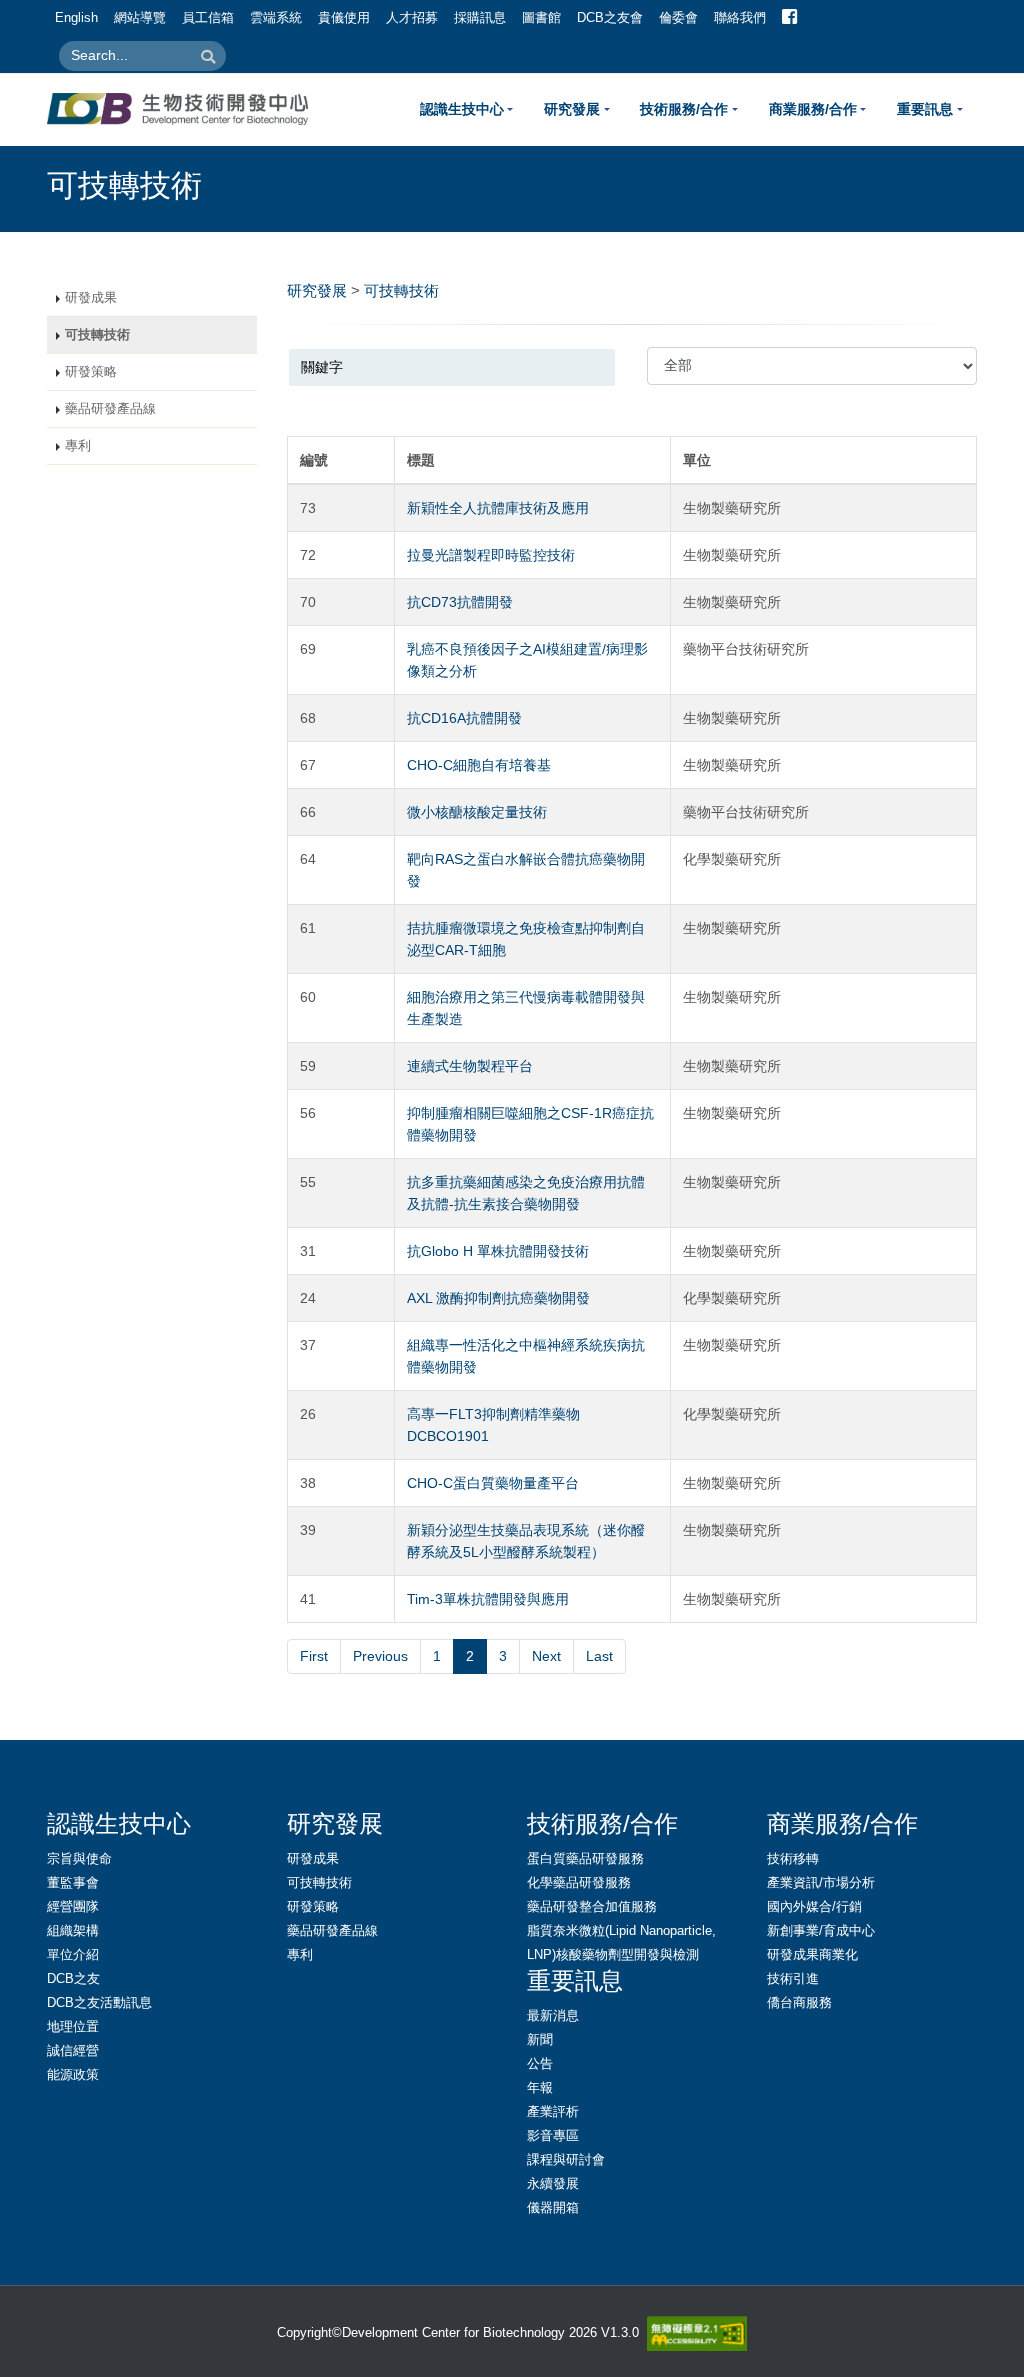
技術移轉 (793, 1859)
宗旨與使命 (79, 1859)
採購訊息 (480, 18)
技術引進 (793, 1979)
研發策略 (91, 372)
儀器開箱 (553, 2208)
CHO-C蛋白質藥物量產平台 (493, 1483)
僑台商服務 (799, 2003)
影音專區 (553, 2136)
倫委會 (678, 18)
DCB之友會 (610, 18)
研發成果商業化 (812, 1955)
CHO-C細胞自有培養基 (479, 765)
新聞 (540, 2040)
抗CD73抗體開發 (460, 602)
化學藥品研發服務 (579, 1883)
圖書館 (541, 18)
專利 (78, 446)
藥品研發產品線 (110, 409)
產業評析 (553, 2112)
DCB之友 (73, 1979)
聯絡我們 (740, 18)
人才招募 (412, 18)
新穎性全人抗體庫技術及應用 (498, 508)
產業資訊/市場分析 (821, 1883)
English (76, 18)
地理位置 (73, 2027)
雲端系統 (276, 18)
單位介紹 (73, 1955)
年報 (540, 2088)
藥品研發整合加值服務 (592, 1907)
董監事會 (73, 1883)
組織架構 (73, 1931)
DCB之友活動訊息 (99, 2003)
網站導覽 (140, 18)
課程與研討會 (566, 2160)
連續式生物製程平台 (470, 1066)
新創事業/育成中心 (821, 1931)
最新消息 (553, 2016)
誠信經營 (73, 2051)
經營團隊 (73, 1907)
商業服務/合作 (813, 109)
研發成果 (91, 298)
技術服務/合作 (684, 109)
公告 (540, 2064)
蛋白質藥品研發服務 (585, 1859)
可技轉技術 (97, 335)
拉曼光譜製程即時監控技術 (491, 555)
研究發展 (572, 109)
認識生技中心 (462, 109)
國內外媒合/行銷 (814, 1907)
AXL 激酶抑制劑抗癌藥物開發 (498, 1298)
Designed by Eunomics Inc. (357, 2357)
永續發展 (553, 2184)
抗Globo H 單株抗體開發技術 (498, 1251)
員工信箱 (208, 18)
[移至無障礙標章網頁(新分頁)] (693, 2333)
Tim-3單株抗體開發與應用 (488, 1599)
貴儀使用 (344, 18)
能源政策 (73, 2075)
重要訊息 (925, 109)
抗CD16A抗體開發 (464, 718)
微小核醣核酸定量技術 (477, 812)
